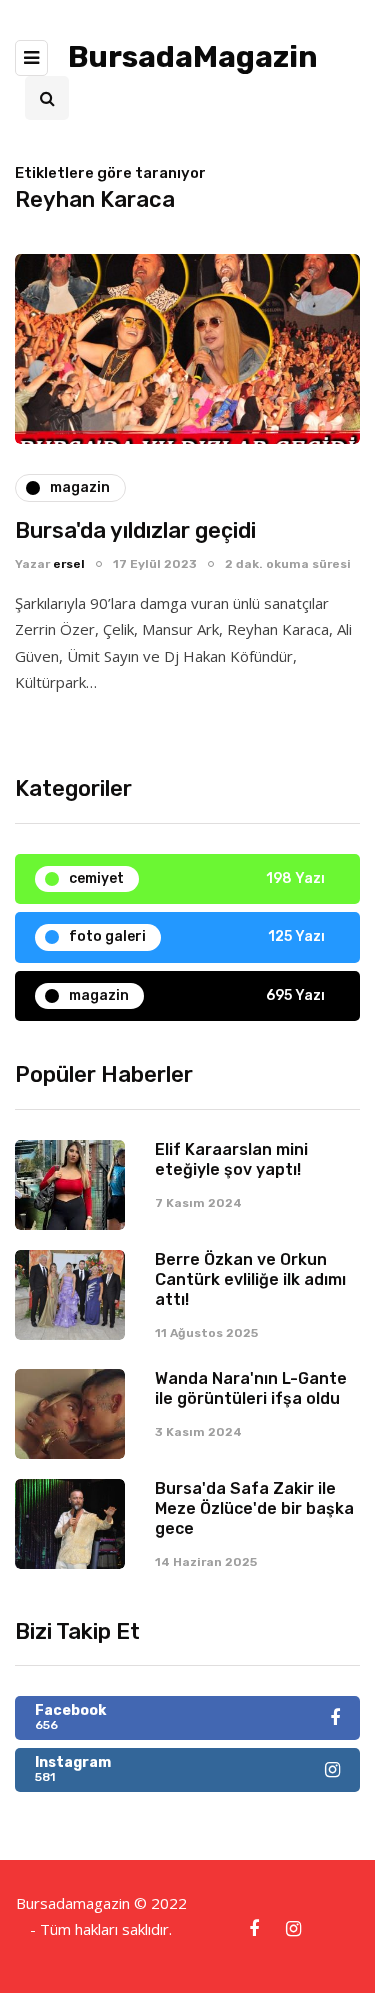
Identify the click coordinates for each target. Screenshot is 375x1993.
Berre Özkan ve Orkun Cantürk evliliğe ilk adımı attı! (250, 1279)
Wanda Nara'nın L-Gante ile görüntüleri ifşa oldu (251, 1388)
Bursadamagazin (75, 1903)
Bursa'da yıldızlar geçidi (135, 530)
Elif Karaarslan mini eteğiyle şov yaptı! (231, 1159)
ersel (69, 564)
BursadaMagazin (193, 57)
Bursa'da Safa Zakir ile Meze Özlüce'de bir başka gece (254, 1508)
